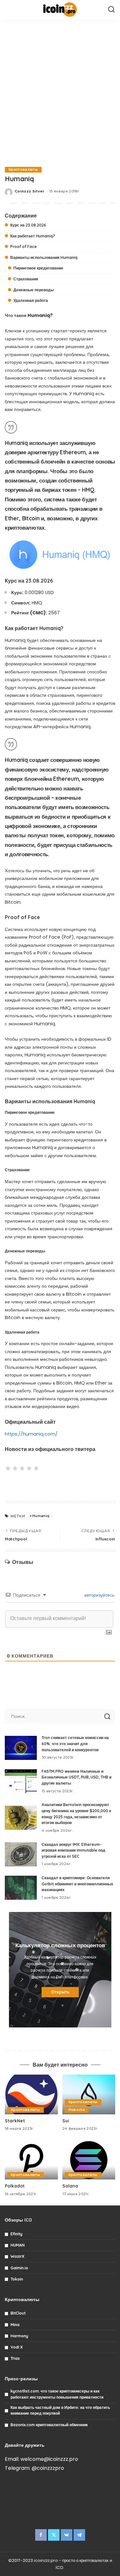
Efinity (16, 2234)
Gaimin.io (19, 2268)
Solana (70, 2186)
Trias (15, 2358)
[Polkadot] (31, 2160)
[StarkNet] (31, 2094)
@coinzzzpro (48, 2468)
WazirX (17, 2256)
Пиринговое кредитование (38, 268)
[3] (22, 1468)
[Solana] (89, 2160)
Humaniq (41, 1516)
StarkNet (15, 2121)
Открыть (60, 1992)
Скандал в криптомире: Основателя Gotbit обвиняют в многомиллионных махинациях (77, 1884)
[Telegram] (79, 2535)
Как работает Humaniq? (33, 236)
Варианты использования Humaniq (44, 257)
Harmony (19, 2336)
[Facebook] (41, 2535)
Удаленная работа (31, 300)
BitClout (18, 2313)
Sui (66, 2121)
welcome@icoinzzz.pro (49, 2459)
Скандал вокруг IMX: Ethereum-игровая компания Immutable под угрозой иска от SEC (73, 1850)
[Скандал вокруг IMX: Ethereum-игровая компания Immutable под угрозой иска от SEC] (21, 1854)
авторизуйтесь (99, 1595)
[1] (8, 1468)
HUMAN (18, 2245)
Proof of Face (24, 247)
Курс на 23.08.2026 (28, 225)
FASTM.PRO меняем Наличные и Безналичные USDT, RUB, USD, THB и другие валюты (76, 1777)
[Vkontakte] (67, 2535)
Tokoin (17, 2279)
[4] (29, 1468)
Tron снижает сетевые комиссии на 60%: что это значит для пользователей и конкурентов (75, 1744)
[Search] (111, 10)
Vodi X (17, 2347)
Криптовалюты (23, 170)
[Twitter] (54, 2535)
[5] (36, 1468)
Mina (15, 2325)
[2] (15, 1468)
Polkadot (15, 2186)
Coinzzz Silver (30, 191)
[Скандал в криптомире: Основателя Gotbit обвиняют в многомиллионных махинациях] (21, 1888)
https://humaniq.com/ (31, 1434)
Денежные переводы (34, 290)
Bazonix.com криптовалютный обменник (49, 2425)
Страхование (26, 279)
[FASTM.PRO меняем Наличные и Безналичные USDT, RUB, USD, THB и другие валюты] (21, 1781)
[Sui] (89, 2094)
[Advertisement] (60, 92)
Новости (77, 2110)
